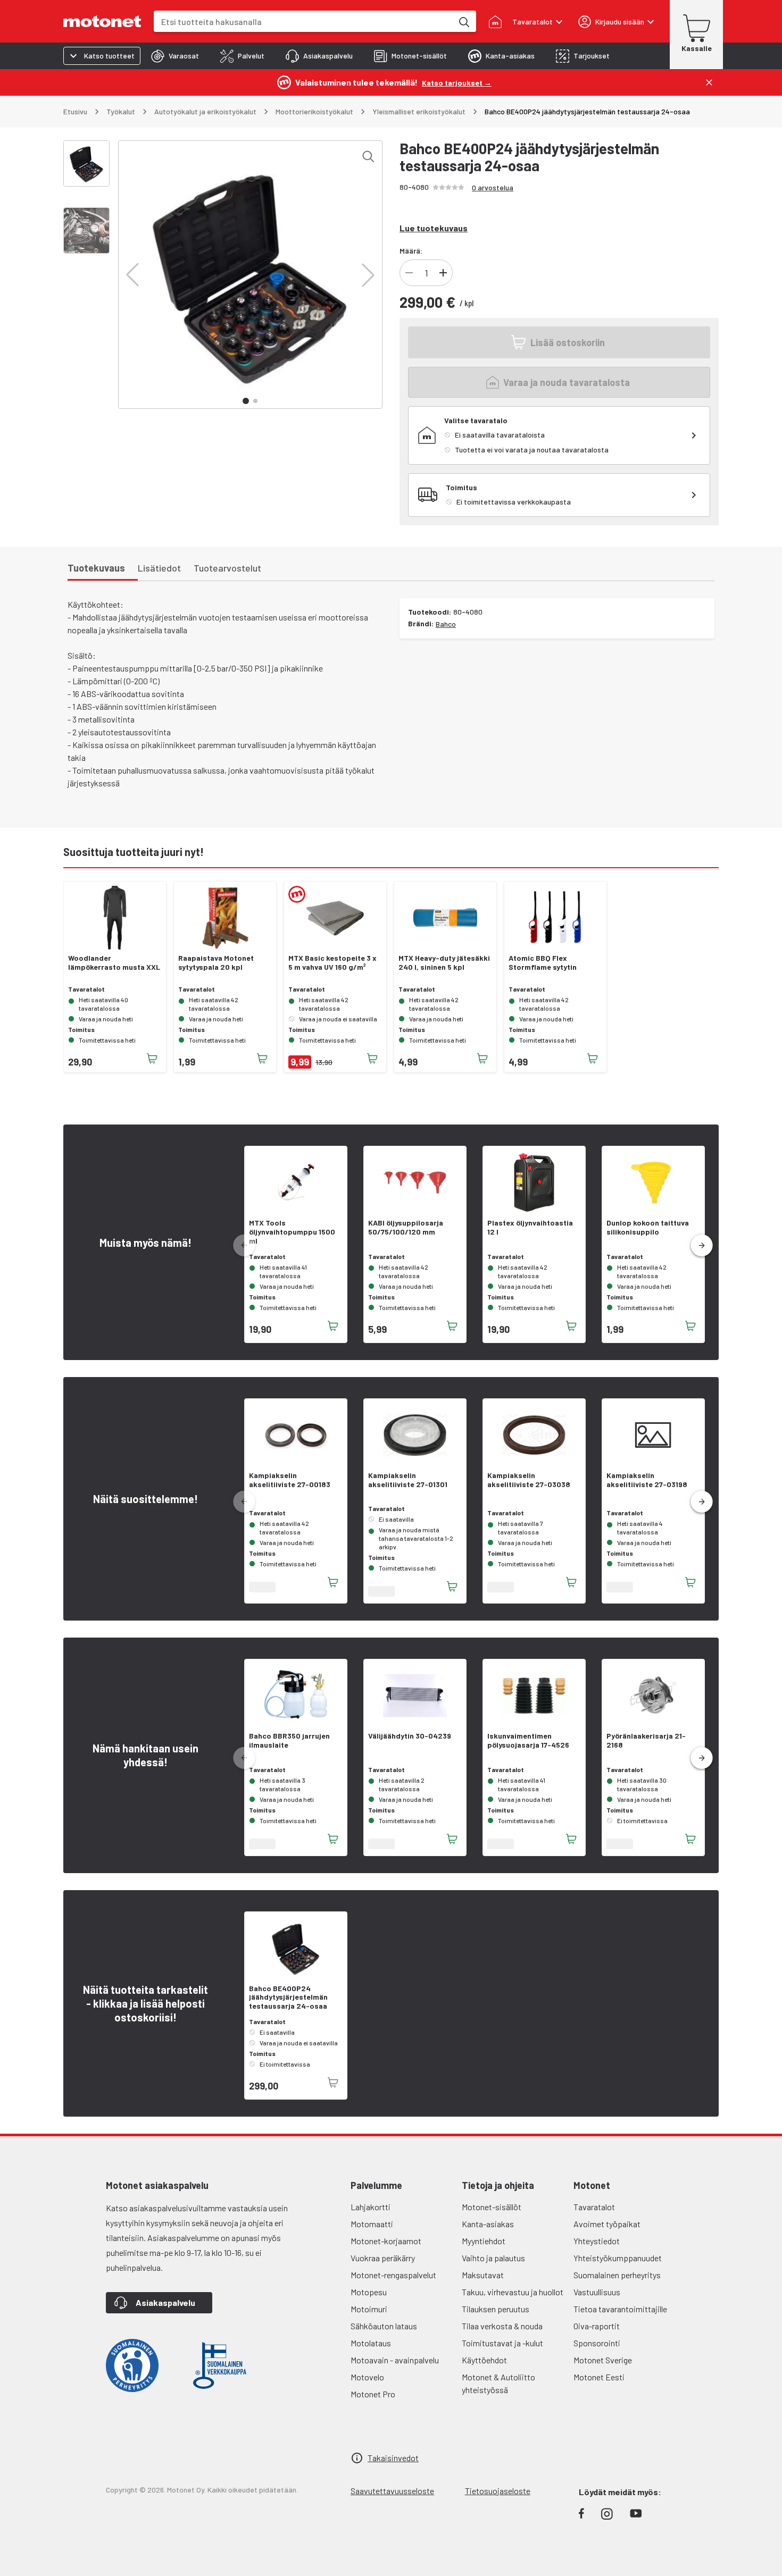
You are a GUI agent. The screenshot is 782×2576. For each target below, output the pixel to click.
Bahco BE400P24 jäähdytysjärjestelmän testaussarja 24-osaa (288, 1998)
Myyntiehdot (484, 2241)
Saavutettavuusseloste (392, 2491)
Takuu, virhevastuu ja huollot (513, 2292)
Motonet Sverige (603, 2360)
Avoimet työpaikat (607, 2224)
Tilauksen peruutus (496, 2309)
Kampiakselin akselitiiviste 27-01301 (408, 1480)
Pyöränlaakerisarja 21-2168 (646, 1740)
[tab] (175, 56)
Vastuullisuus (597, 2292)
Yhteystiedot (597, 2241)
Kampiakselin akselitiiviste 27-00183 (290, 1480)
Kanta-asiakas (488, 2224)
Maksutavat (483, 2275)
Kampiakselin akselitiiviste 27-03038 (529, 1480)
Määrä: (411, 251)
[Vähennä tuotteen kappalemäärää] (409, 273)
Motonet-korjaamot (386, 2241)
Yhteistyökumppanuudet (618, 2258)
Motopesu (369, 2292)
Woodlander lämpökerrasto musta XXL (114, 963)
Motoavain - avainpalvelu (395, 2360)
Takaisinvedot (393, 2458)
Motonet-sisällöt (492, 2207)
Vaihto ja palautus (493, 2258)
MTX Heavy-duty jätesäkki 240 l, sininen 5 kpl (444, 963)
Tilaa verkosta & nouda (502, 2326)
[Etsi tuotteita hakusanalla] (463, 21)
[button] (132, 275)
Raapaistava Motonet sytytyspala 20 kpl (216, 963)
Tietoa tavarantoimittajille (620, 2309)
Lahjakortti (371, 2207)
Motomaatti (372, 2224)
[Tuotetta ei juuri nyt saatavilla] (333, 2083)
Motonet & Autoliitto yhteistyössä (498, 2383)
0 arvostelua (493, 187)
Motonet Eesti (599, 2377)
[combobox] (303, 22)
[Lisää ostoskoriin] (152, 1059)
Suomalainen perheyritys (617, 2275)
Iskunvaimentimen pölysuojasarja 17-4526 (528, 1740)
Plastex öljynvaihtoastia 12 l (530, 1227)
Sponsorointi (597, 2343)
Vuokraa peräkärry (383, 2258)
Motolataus (371, 2343)
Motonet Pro (373, 2394)
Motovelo (367, 2377)
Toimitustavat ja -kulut (502, 2343)
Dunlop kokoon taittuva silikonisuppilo (648, 1227)
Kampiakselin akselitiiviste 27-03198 (647, 1480)
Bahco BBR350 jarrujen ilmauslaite (289, 1740)
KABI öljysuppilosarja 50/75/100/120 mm (406, 1227)
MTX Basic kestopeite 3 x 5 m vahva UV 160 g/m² (332, 963)
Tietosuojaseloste (498, 2491)
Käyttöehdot (484, 2360)
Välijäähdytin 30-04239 (410, 1736)
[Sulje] (709, 82)
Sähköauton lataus (384, 2326)
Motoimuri (369, 2309)
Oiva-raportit (597, 2326)
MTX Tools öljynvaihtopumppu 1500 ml (292, 1232)
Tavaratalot (594, 2207)
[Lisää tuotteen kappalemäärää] (443, 273)
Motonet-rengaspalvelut (393, 2275)
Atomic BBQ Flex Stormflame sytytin (543, 963)
